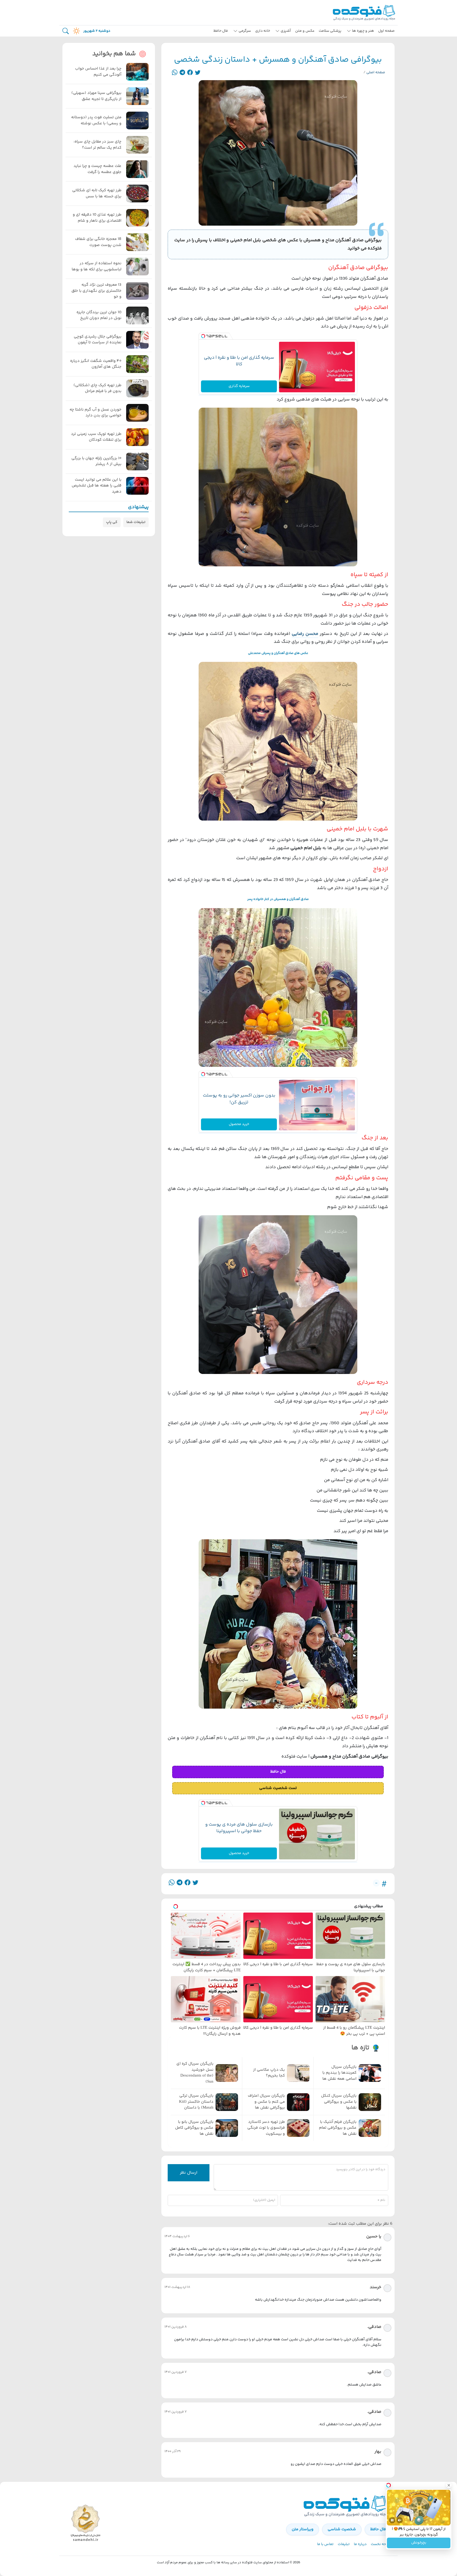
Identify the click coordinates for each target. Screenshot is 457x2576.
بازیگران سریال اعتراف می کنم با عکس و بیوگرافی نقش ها (266, 2102)
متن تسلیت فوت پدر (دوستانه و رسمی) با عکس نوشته (96, 120)
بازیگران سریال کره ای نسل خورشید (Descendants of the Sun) (195, 2073)
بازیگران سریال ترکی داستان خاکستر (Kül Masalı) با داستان (196, 2102)
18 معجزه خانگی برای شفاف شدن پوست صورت (98, 242)
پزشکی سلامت (330, 31)
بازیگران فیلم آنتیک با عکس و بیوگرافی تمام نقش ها (338, 2128)
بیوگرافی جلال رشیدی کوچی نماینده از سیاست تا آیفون (98, 340)
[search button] (66, 31)
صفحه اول (386, 31)
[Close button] (449, 2485)
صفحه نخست (381, 2544)
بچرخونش (419, 2543)
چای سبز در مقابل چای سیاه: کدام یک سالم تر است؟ (97, 145)
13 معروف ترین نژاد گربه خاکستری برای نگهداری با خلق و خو (96, 291)
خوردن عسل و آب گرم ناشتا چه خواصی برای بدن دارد (95, 413)
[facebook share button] (190, 73)
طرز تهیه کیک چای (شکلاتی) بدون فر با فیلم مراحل (97, 388)
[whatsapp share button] (175, 73)
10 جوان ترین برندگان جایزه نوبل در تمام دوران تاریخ (99, 315)
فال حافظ (221, 31)
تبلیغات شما (136, 522)
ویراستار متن (303, 2529)
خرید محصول (239, 1124)
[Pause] (392, 2520)
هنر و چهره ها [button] (363, 31)
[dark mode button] (75, 31)
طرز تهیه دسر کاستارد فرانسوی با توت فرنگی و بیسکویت (266, 2128)
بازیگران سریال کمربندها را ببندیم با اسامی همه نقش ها (339, 2073)
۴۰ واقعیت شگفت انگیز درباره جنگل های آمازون (96, 364)
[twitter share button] (198, 73)
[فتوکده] (365, 13)
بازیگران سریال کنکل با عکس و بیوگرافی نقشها (339, 2102)
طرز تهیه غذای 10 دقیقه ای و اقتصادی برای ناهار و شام (97, 218)
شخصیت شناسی (342, 2529)
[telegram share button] (182, 73)
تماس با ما (325, 2544)
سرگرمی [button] (245, 31)
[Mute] (400, 2520)
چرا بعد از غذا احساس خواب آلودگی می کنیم (98, 72)
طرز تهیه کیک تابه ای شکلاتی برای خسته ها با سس (97, 194)
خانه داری (263, 31)
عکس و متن (305, 31)
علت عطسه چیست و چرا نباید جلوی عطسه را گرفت (97, 169)
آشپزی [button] (286, 31)
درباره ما (360, 2544)
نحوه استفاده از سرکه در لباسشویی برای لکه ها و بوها (97, 267)
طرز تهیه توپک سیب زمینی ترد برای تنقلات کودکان (96, 437)
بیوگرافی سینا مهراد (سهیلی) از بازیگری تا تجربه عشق (96, 96)
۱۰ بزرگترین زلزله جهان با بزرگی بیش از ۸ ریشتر (96, 461)
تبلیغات (344, 2544)
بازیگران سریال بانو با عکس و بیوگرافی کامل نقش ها (194, 2128)
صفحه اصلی (376, 72)
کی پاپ (112, 522)
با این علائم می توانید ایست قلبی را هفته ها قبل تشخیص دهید (97, 486)
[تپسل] (203, 336)
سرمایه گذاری (239, 386)
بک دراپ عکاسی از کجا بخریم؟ (269, 2073)
